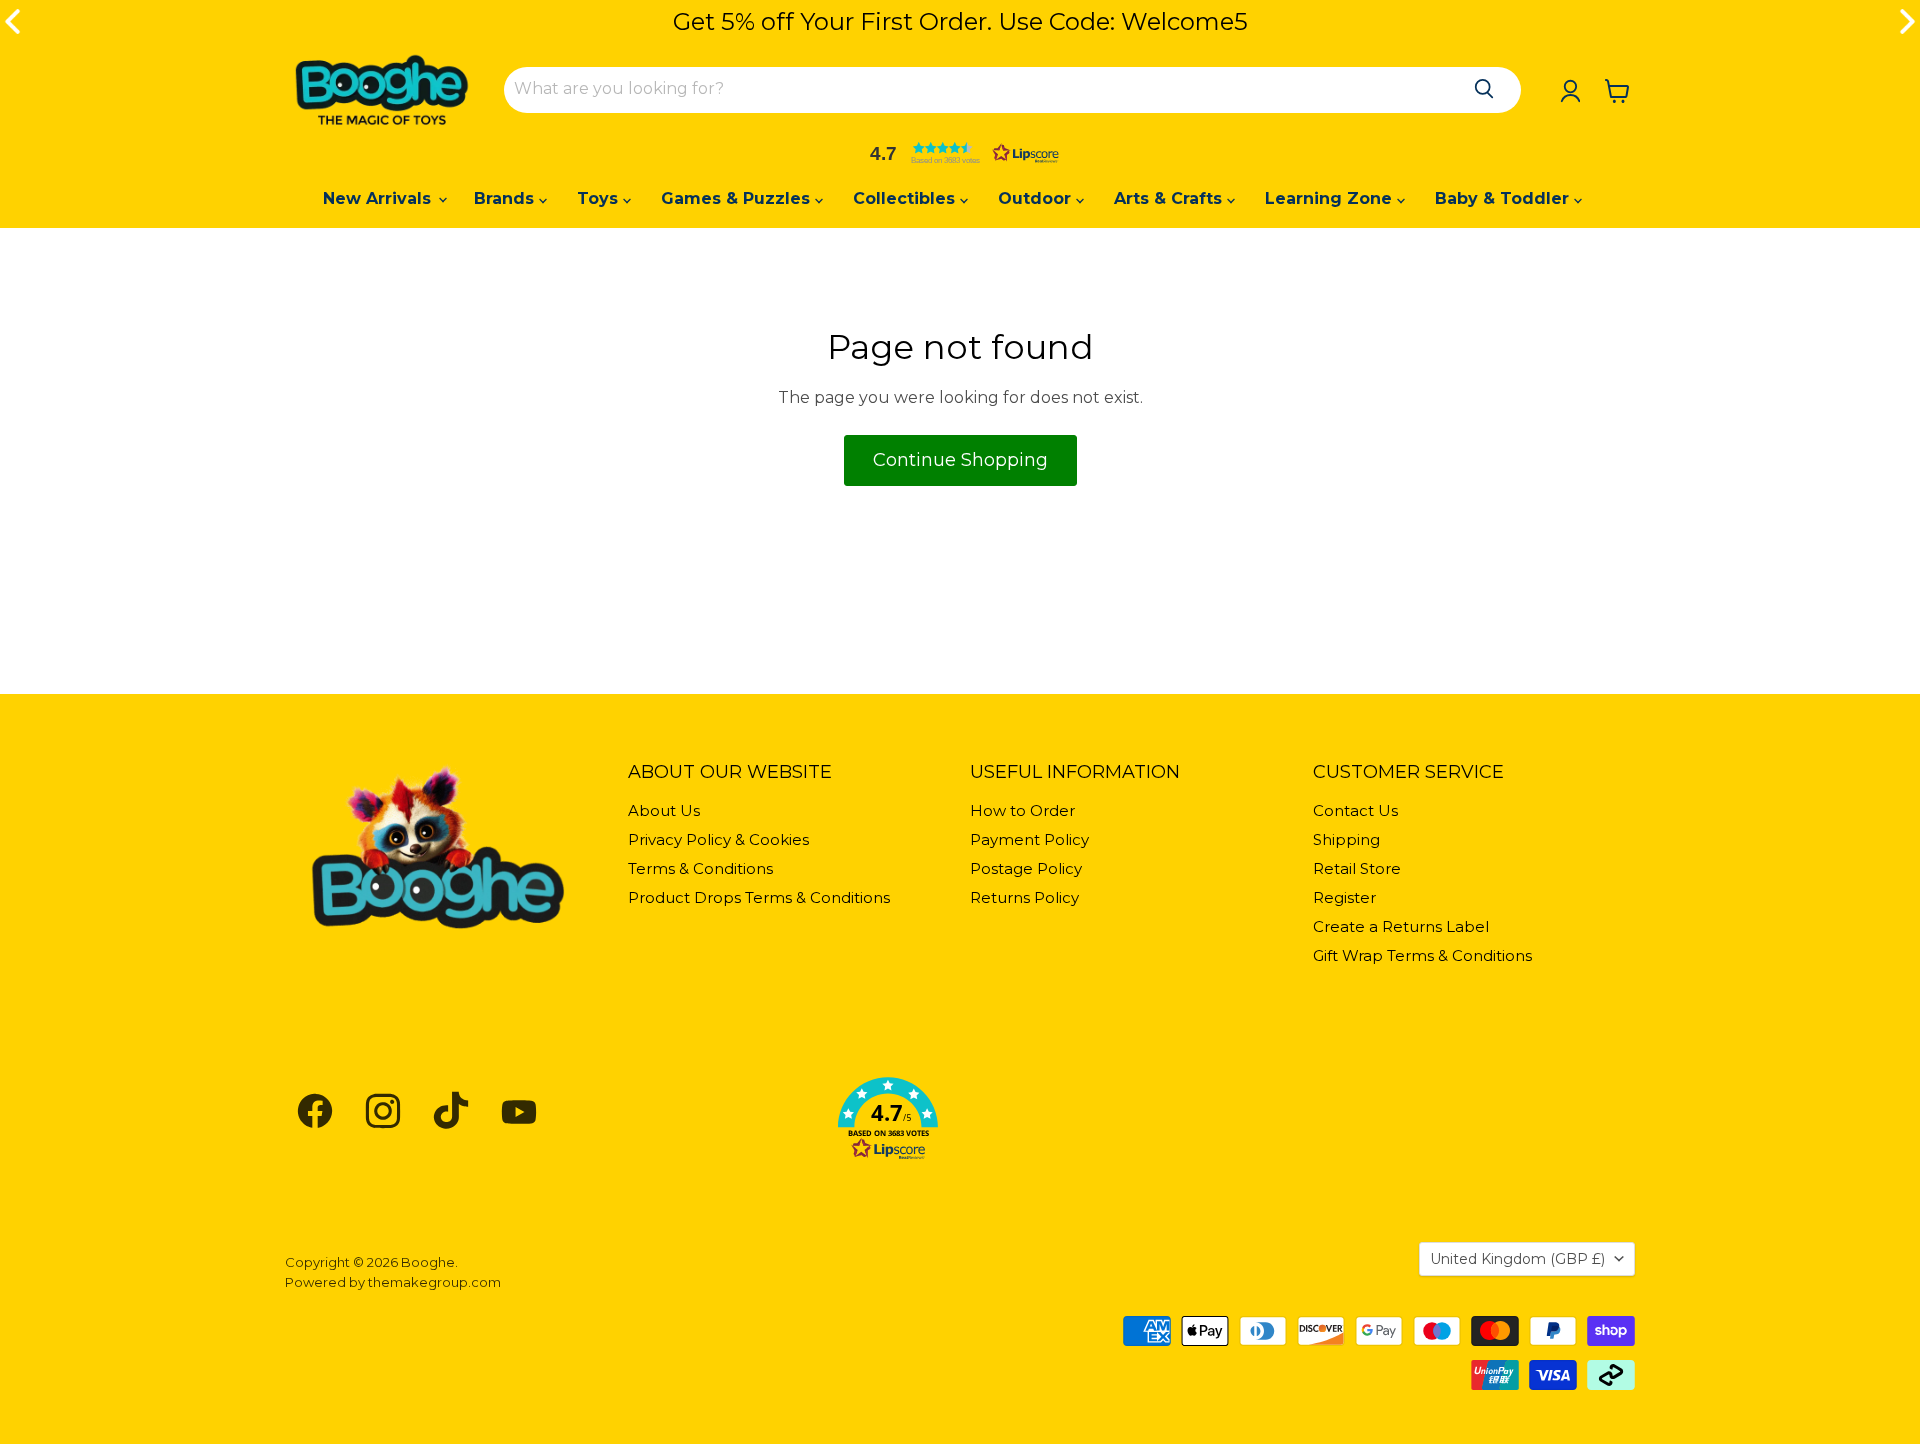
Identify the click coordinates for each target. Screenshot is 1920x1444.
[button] (960, 153)
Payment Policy (1029, 839)
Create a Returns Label (1401, 926)
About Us (664, 810)
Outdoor (1037, 198)
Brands (506, 198)
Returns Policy (1024, 897)
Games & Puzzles (738, 198)
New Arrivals (379, 198)
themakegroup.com (434, 1282)
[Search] (1484, 89)
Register (1344, 897)
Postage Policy (1026, 868)
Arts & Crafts (1170, 198)
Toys (600, 198)
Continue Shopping (960, 460)
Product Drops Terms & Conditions (759, 897)
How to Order (1022, 810)
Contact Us (1355, 810)
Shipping (1346, 839)
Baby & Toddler (1504, 198)
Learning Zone (1331, 198)
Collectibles (906, 198)
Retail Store (1357, 868)
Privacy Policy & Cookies (718, 839)
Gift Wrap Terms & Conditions (1422, 955)
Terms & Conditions (700, 868)
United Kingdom (1517, 1259)
